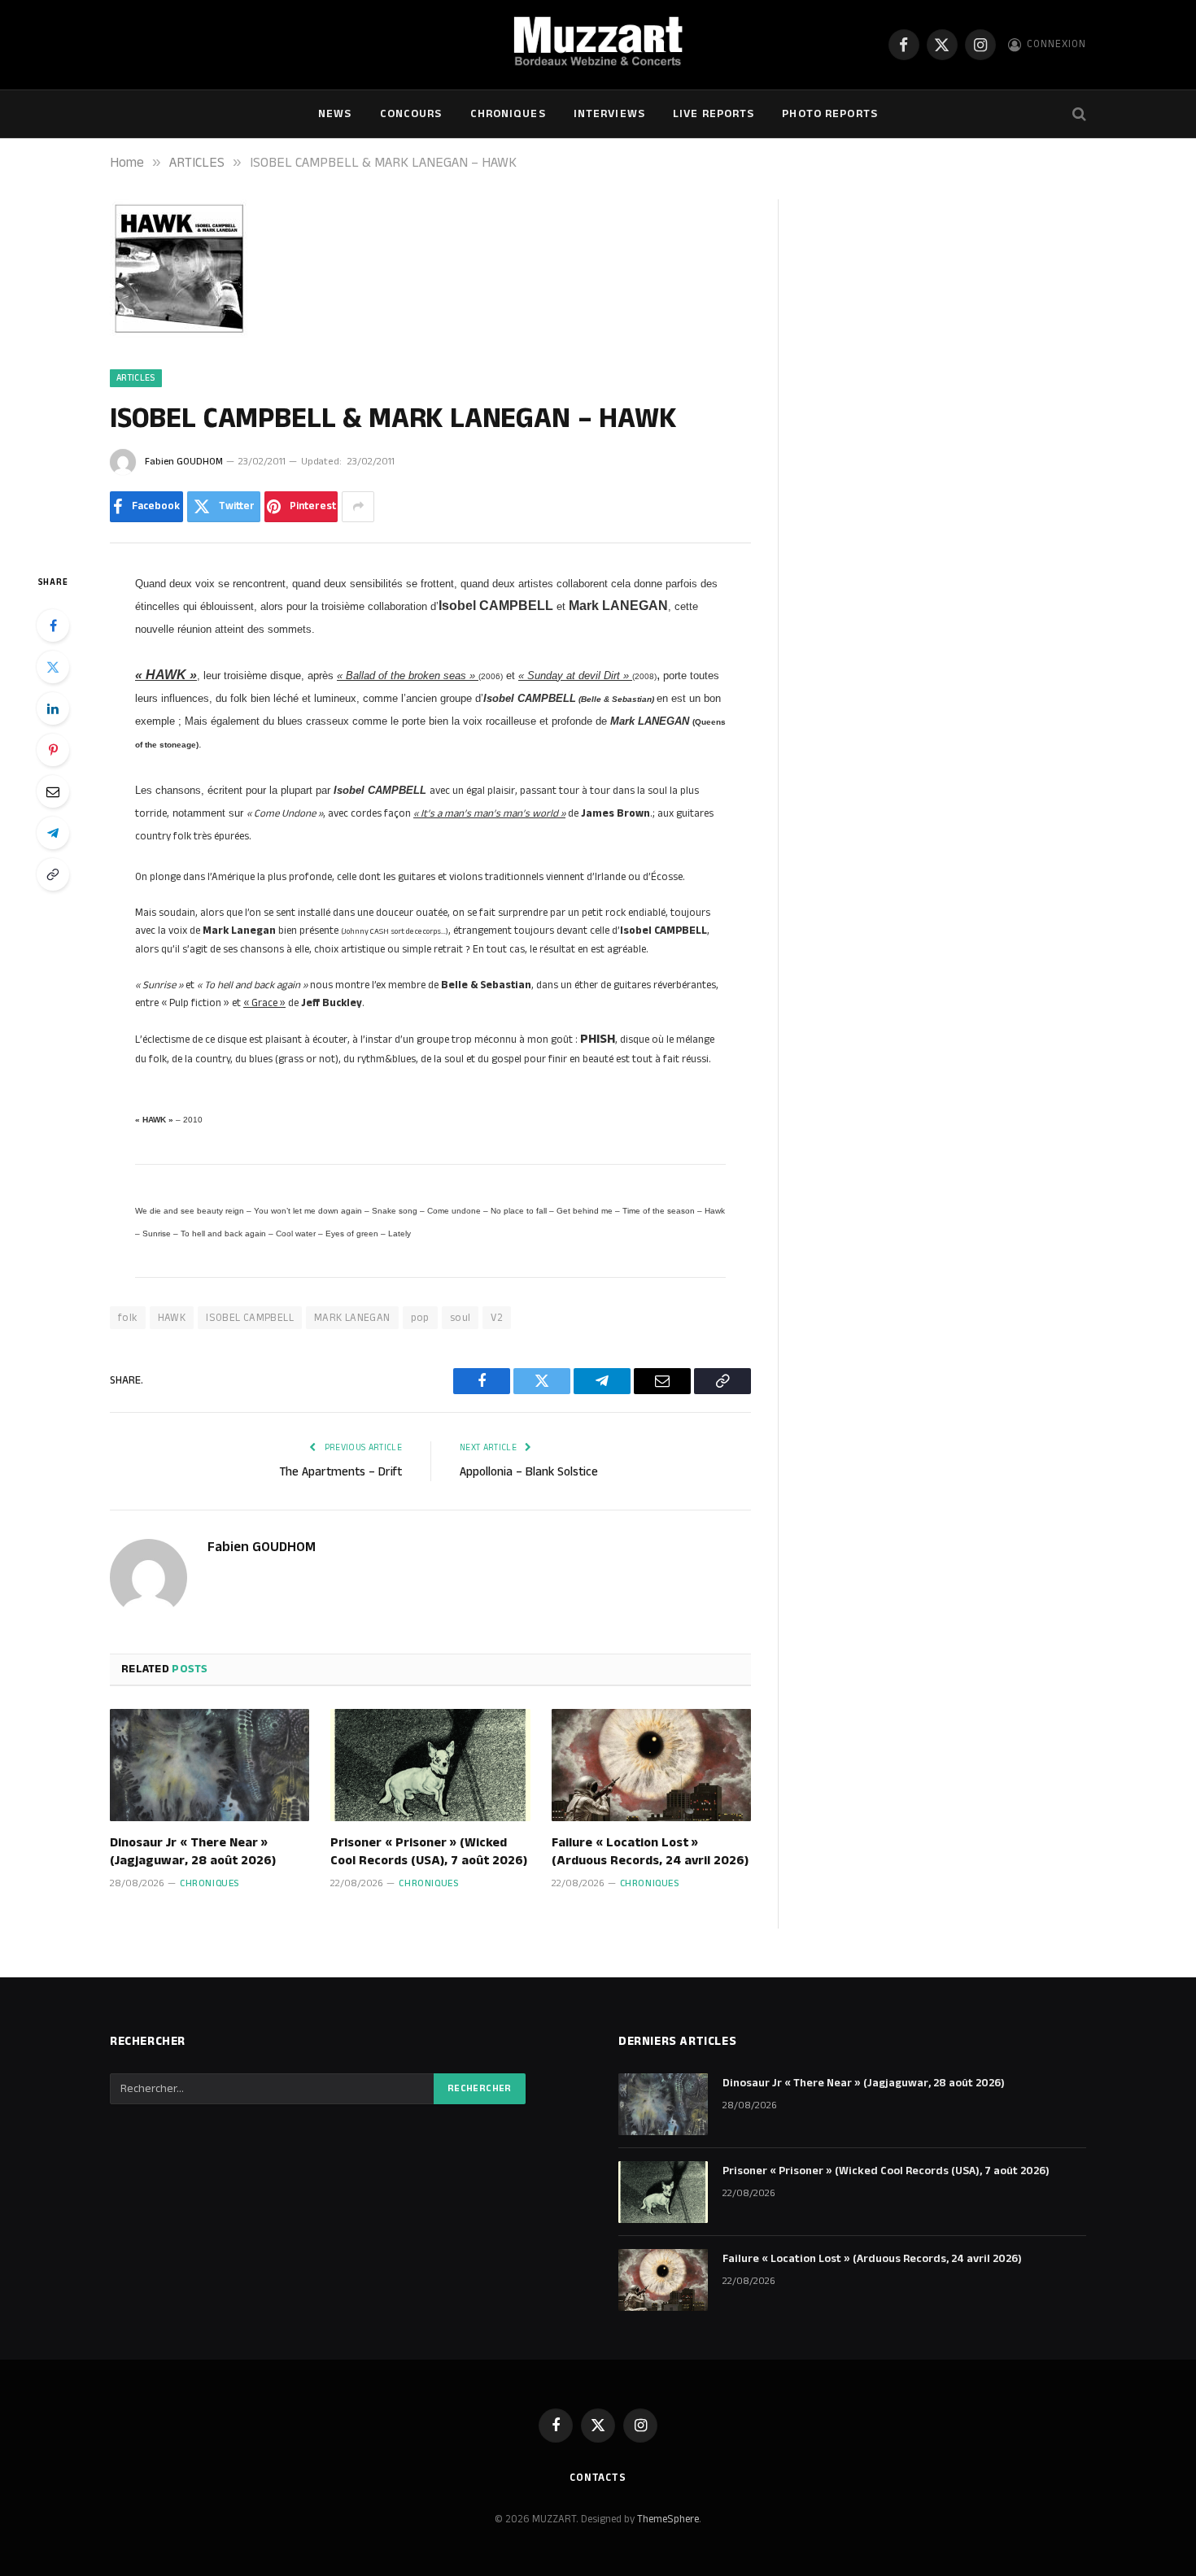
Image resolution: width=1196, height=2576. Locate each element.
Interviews (609, 114)
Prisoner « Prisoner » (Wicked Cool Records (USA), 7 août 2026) (429, 1852)
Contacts (598, 2478)
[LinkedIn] (53, 708)
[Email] (53, 791)
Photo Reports (830, 114)
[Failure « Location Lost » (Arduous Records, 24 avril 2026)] (651, 1765)
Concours (411, 114)
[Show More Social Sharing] (358, 507)
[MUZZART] (598, 45)
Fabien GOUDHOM (184, 462)
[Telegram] (53, 833)
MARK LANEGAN (352, 1318)
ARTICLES (136, 378)
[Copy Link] (53, 874)
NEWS (335, 114)
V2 (497, 1318)
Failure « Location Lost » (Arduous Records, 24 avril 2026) (650, 1852)
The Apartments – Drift (340, 1472)
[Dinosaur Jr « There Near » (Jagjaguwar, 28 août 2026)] (210, 1765)
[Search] (1078, 114)
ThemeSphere (668, 2519)
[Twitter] (53, 667)
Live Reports (714, 114)
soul (461, 1318)
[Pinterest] (53, 750)
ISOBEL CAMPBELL (250, 1318)
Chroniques (508, 114)
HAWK (172, 1318)
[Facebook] (53, 625)
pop (420, 1318)
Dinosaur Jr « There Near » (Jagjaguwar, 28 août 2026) (193, 1852)
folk (128, 1318)
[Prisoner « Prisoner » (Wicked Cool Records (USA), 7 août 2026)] (430, 1765)
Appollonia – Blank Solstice (529, 1472)
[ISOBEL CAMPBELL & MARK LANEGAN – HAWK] (179, 334)
